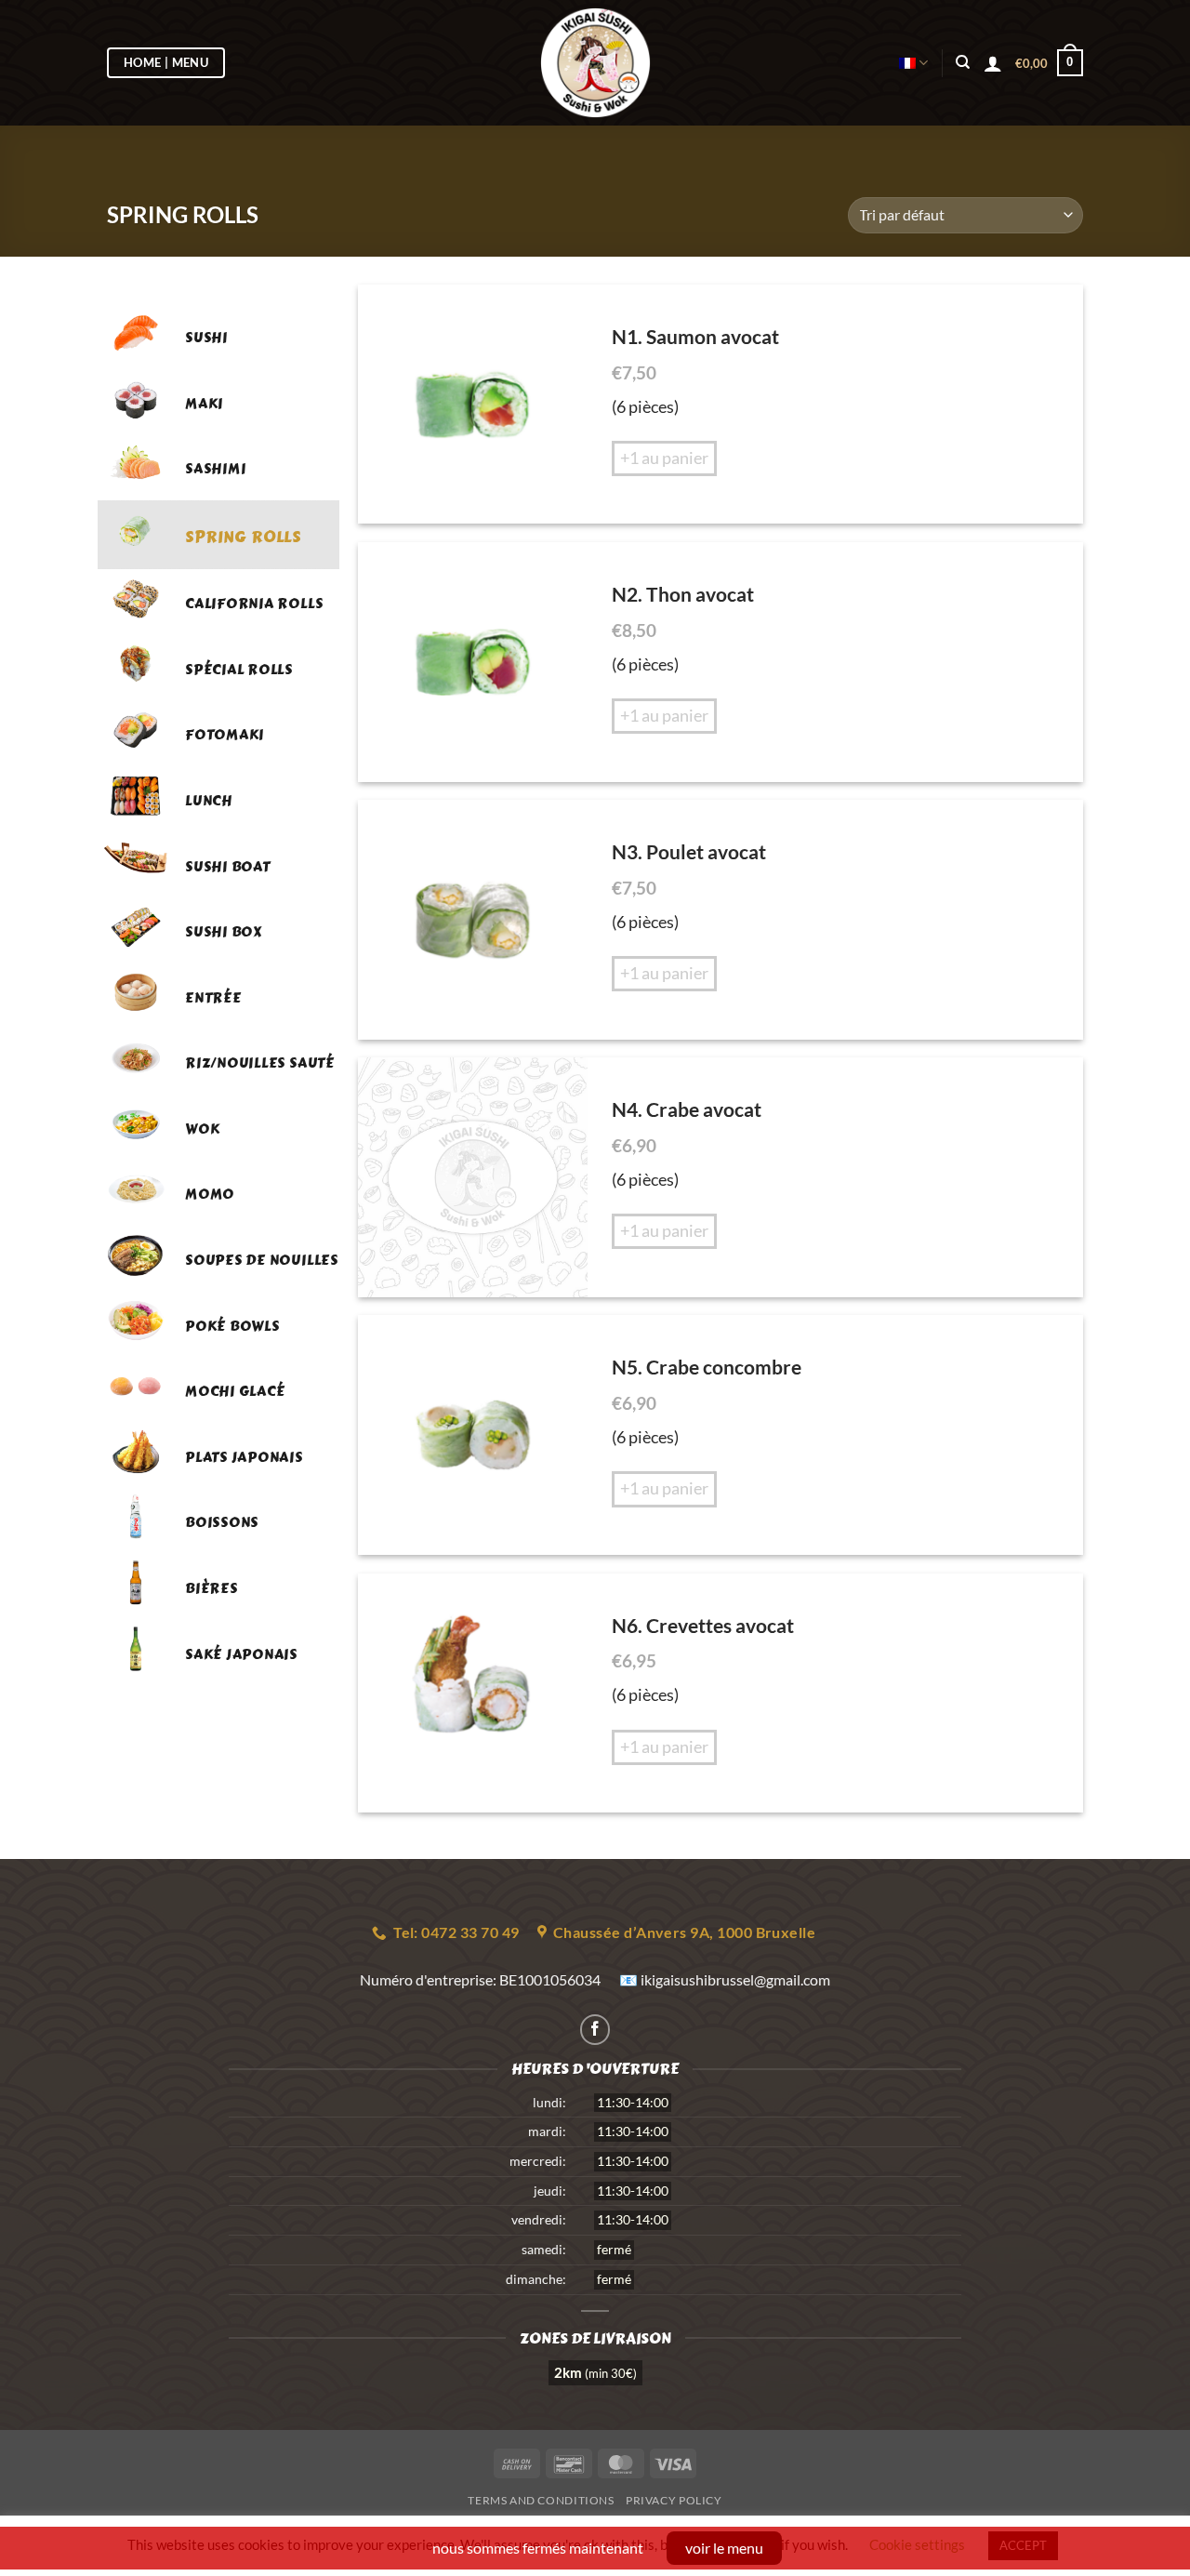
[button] (1049, 63)
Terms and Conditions (541, 2500)
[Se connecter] (993, 63)
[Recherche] (963, 62)
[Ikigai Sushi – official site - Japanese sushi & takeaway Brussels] (595, 63)
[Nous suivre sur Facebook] (595, 2030)
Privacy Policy (674, 2500)
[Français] (913, 63)
